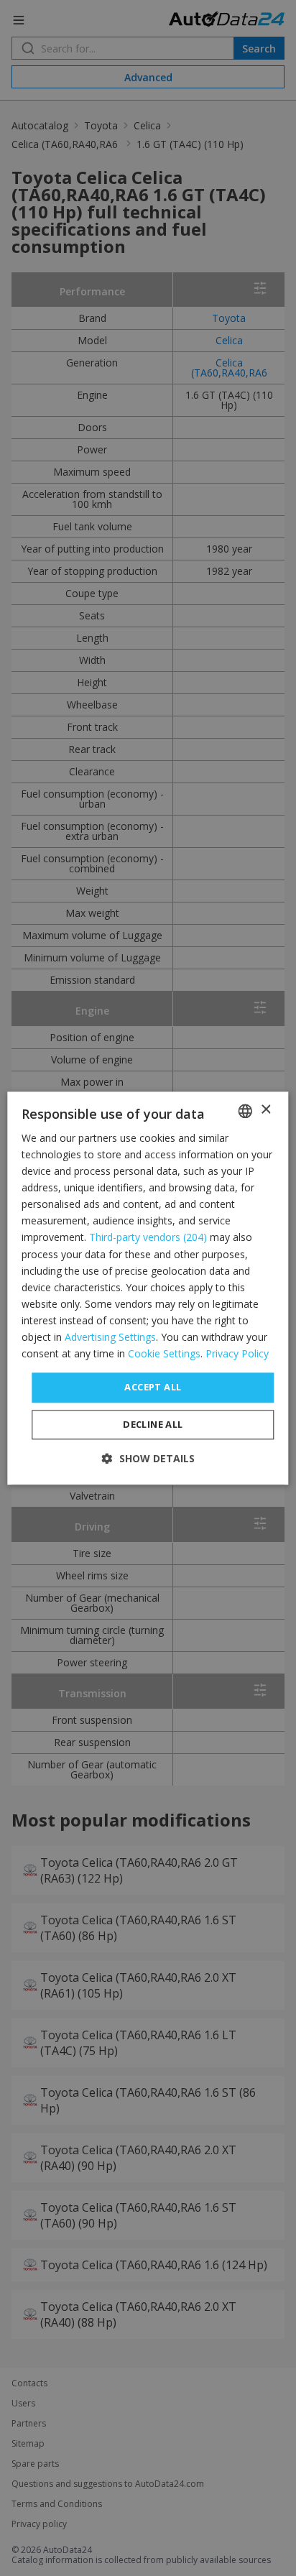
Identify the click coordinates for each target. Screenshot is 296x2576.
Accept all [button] (153, 1388)
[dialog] (148, 1288)
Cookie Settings (164, 1353)
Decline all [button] (153, 1424)
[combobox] (246, 1111)
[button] (148, 1458)
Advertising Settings (110, 1337)
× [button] (265, 1110)
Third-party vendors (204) (148, 1238)
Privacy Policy (237, 1353)
